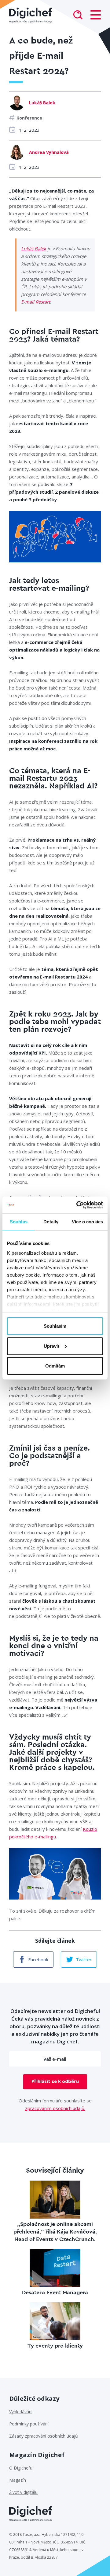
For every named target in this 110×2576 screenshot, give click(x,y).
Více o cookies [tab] (87, 1222)
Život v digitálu (23, 2492)
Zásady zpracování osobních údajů (44, 2436)
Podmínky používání (29, 2424)
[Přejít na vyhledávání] (78, 16)
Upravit (51, 1346)
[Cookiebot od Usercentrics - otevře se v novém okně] (78, 1205)
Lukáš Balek (34, 249)
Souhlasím (55, 1326)
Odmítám (55, 1366)
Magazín (18, 2480)
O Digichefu (21, 2468)
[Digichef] (31, 15)
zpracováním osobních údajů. (55, 2108)
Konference (29, 118)
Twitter (84, 1959)
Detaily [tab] (51, 1222)
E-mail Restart (36, 302)
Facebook (38, 1959)
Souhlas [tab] (19, 1222)
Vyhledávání (21, 2412)
